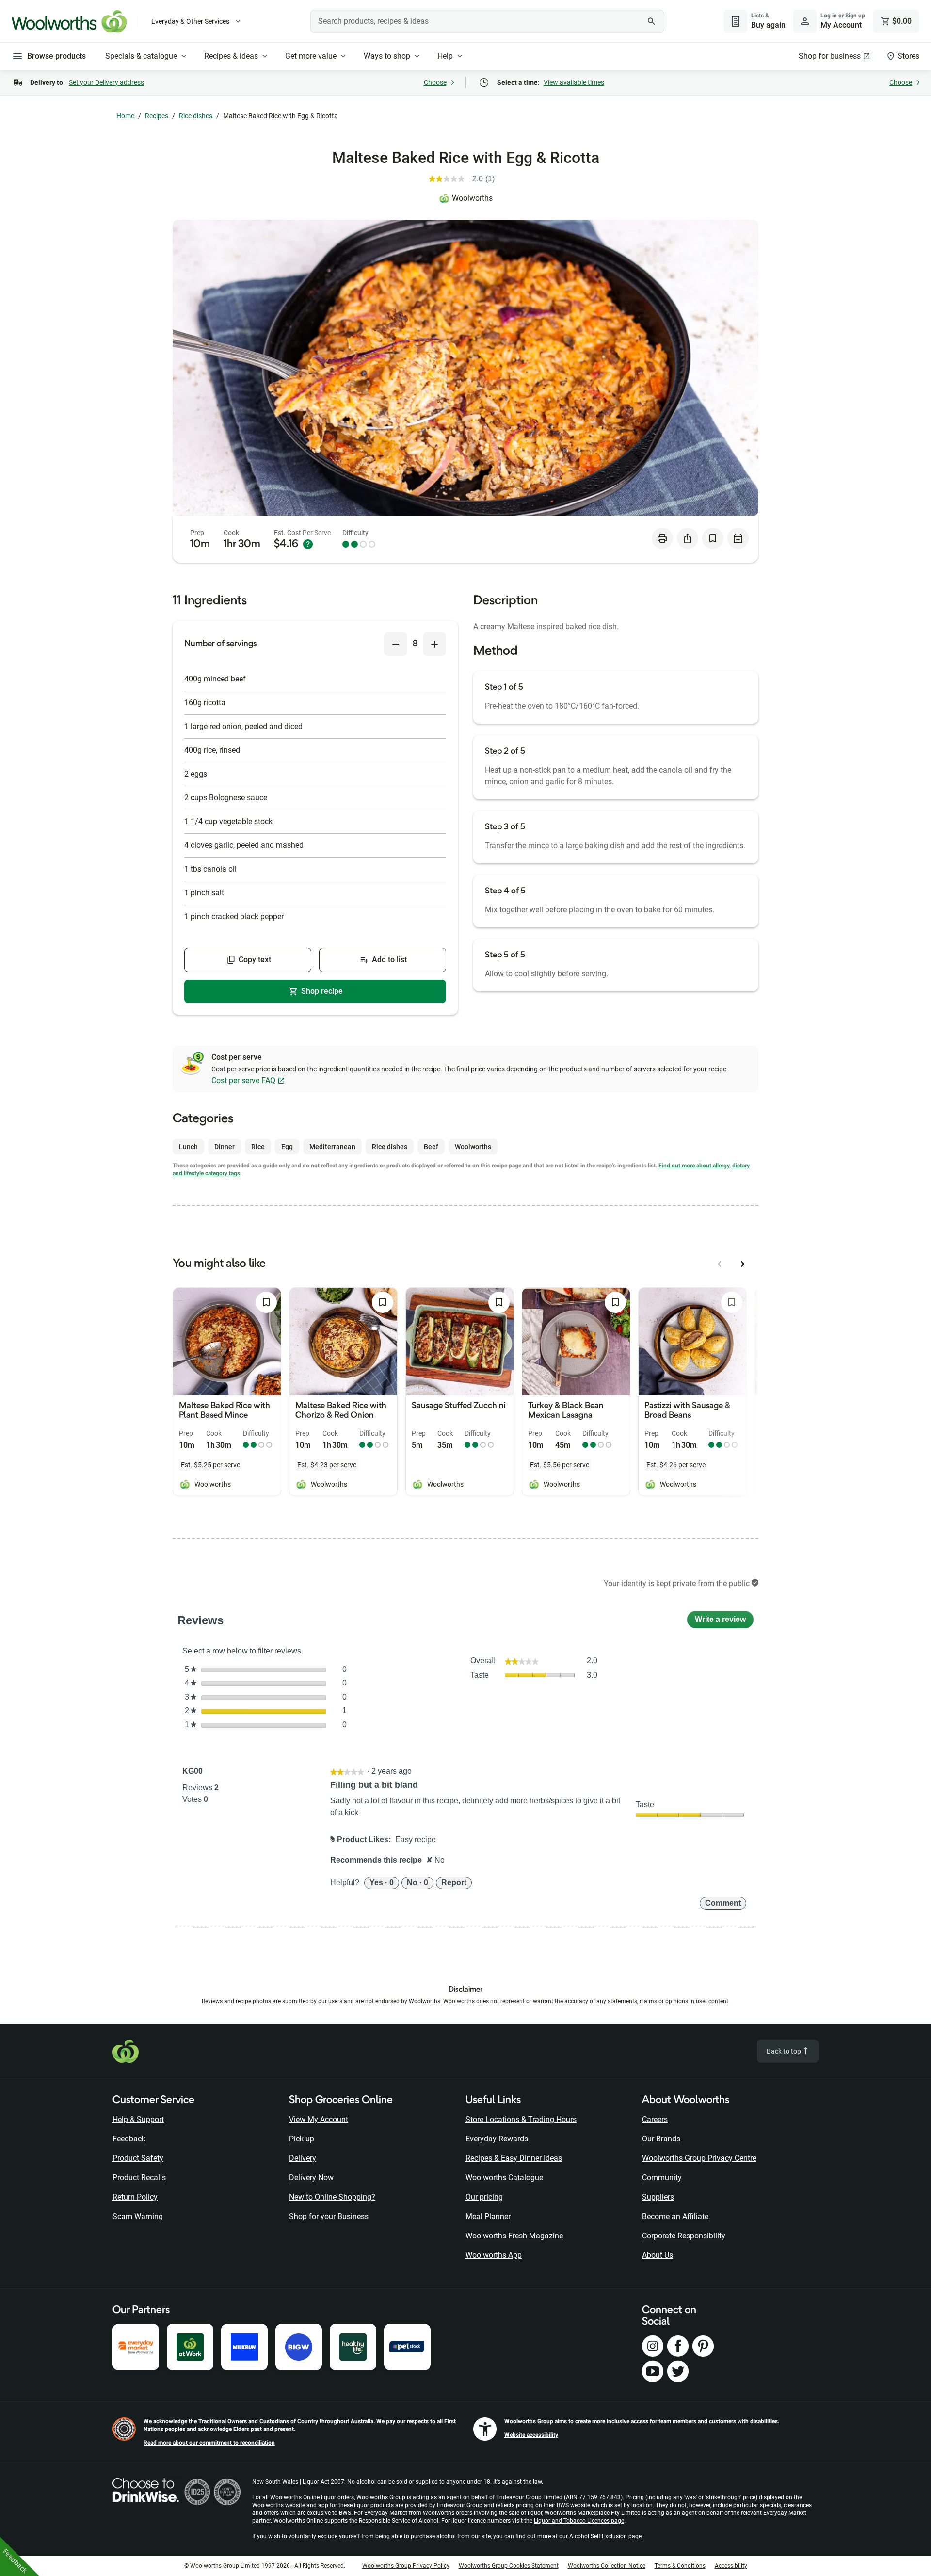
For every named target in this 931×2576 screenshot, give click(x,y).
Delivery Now (311, 2178)
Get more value (311, 56)
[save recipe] (713, 538)
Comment (723, 1903)
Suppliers (658, 2197)
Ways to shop (387, 56)
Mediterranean (332, 1147)
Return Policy (135, 2197)
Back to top (785, 2051)
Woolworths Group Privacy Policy (406, 2566)
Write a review (724, 1622)
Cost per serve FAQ (243, 1080)
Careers (655, 2119)
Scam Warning (138, 2216)
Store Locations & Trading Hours (521, 2119)
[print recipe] (662, 538)
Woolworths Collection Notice (607, 2566)
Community (662, 2178)
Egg (287, 1147)
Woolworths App (494, 2255)
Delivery (303, 2158)
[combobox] (487, 21)
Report (454, 1883)
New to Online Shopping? (332, 2197)
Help (445, 56)
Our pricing (484, 2197)
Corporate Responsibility (684, 2236)
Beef (431, 1147)
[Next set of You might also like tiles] (743, 1264)
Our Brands (661, 2139)
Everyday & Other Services (190, 21)
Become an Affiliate (675, 2216)
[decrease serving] (396, 644)
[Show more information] (308, 544)
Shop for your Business (329, 2216)
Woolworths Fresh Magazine (514, 2236)
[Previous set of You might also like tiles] (720, 1264)
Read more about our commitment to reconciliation (209, 2443)
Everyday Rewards (497, 2139)
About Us (658, 2255)
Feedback (129, 2139)
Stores (908, 56)
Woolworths (472, 198)
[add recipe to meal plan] (738, 538)
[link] (466, 179)
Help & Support (138, 2119)
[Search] (652, 21)
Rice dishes (196, 116)
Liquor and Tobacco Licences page (579, 2521)
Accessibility (731, 2566)
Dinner (225, 1147)
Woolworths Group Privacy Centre (699, 2158)
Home (125, 116)
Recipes (157, 116)
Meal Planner (488, 2216)
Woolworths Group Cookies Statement (509, 2566)
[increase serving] (434, 644)
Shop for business (830, 56)
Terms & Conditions (680, 2566)
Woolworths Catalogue (504, 2178)
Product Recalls (139, 2178)
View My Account (319, 2119)
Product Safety (138, 2158)
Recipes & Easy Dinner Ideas (514, 2158)
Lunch (188, 1147)
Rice (258, 1147)
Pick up (302, 2139)
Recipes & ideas (231, 56)
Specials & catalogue (141, 56)
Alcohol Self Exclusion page (605, 2536)
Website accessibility (531, 2435)
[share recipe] (688, 538)
